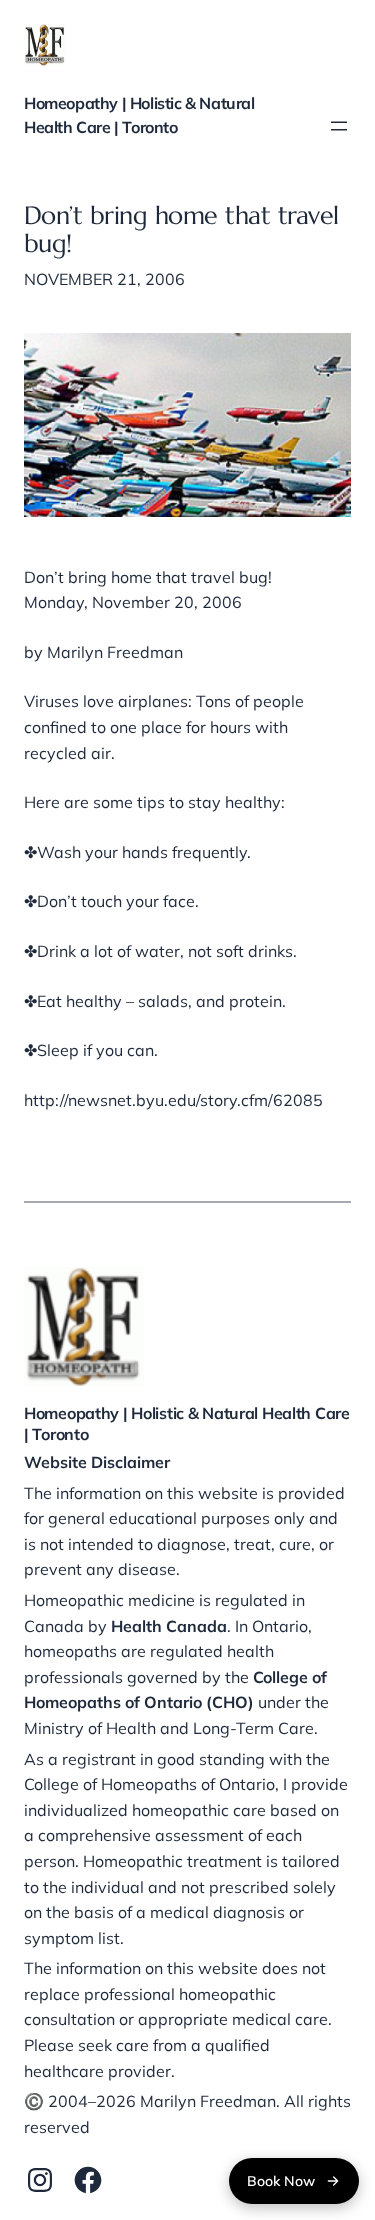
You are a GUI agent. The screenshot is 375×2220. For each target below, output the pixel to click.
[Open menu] (339, 126)
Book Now (281, 2181)
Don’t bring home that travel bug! (181, 231)
